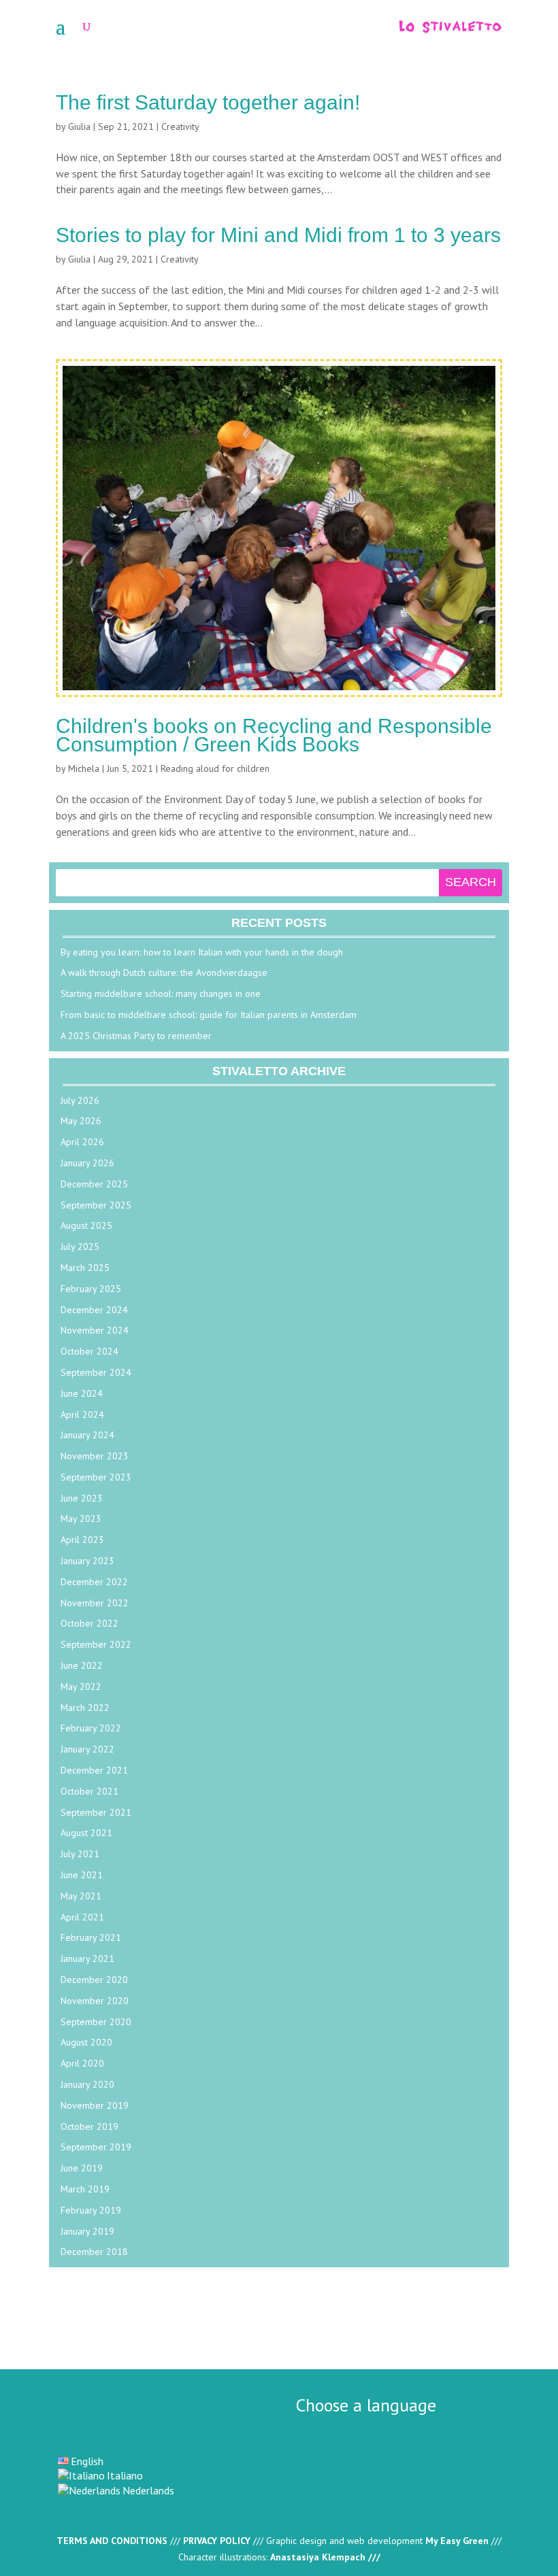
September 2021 (96, 1812)
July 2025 (80, 1247)
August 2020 (86, 2042)
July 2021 (80, 1854)
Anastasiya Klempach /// (325, 2557)
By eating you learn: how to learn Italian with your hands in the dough (202, 952)
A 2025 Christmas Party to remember (136, 1036)
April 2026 (82, 1142)
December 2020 (94, 1980)
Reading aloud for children (215, 768)
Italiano (125, 2475)
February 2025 (91, 1289)
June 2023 (82, 1498)
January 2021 (87, 1959)
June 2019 (82, 2168)
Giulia (79, 126)
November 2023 (95, 1456)
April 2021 (82, 1917)
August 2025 (86, 1225)
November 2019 (95, 2105)
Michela (84, 768)
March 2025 (85, 1268)
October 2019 (89, 2126)
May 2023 (81, 1519)
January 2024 (87, 1435)
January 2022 (87, 1749)
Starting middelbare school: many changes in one (161, 994)
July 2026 (80, 1100)
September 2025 (96, 1205)
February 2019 (91, 2210)
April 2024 (82, 1414)
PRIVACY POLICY (217, 2541)
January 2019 (87, 2231)
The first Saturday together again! (208, 102)
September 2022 (96, 1644)
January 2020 (87, 2084)
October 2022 (89, 1623)
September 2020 (96, 2022)
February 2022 (91, 1728)
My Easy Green (457, 2541)
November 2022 (95, 1603)
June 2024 (82, 1393)
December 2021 (94, 1770)
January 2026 (87, 1163)
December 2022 (94, 1582)
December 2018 (94, 2252)
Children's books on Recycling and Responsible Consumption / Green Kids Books (274, 735)
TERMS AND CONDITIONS (112, 2541)
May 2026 (81, 1121)
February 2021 (91, 1937)
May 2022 (81, 1687)
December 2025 (94, 1184)
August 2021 (86, 1833)
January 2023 (87, 1561)
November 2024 (95, 1330)
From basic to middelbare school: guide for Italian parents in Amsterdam (209, 1015)
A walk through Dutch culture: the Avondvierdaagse (164, 972)
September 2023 (96, 1477)
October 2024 (89, 1351)
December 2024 (94, 1310)
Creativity (180, 126)
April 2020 (82, 2063)
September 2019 (96, 2147)
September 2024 (96, 1372)
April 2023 (82, 1540)
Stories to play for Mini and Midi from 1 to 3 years (278, 235)
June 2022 (82, 1665)
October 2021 (89, 1791)
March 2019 (85, 2189)
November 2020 (95, 2001)
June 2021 (82, 1875)
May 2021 (81, 1896)
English (87, 2461)
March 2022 (85, 1708)
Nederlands (148, 2490)
